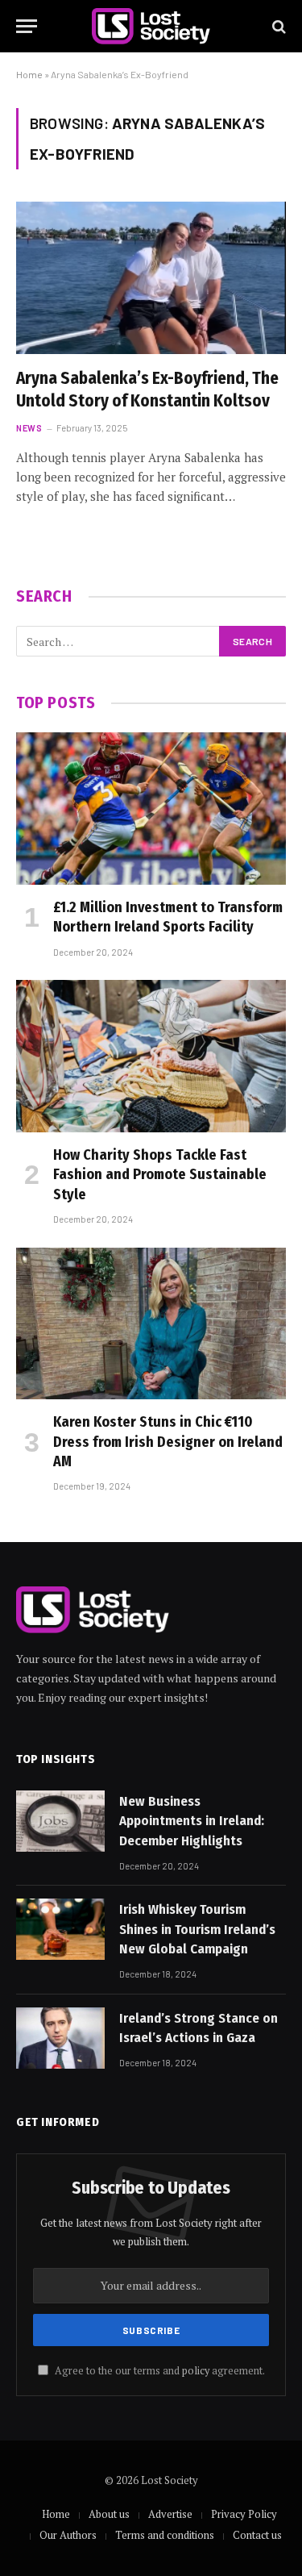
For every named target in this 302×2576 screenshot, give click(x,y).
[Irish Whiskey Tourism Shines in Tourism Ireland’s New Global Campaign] (60, 1929)
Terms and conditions (165, 2535)
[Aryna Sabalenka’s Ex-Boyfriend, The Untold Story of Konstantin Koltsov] (151, 277)
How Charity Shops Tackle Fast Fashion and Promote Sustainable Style (160, 1175)
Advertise (170, 2514)
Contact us (257, 2535)
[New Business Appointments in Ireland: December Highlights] (60, 1821)
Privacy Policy (244, 2514)
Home (29, 74)
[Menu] (27, 26)
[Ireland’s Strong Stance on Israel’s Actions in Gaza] (60, 2038)
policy (196, 2371)
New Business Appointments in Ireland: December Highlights (192, 1821)
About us (109, 2514)
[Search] (277, 26)
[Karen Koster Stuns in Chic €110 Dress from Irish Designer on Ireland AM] (151, 1323)
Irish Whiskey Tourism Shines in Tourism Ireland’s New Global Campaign (197, 1929)
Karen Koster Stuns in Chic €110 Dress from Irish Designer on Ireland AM (168, 1442)
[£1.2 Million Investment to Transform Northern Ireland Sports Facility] (151, 808)
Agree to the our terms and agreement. (159, 2371)
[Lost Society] (151, 26)
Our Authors (68, 2535)
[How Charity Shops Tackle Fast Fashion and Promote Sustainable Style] (151, 1056)
